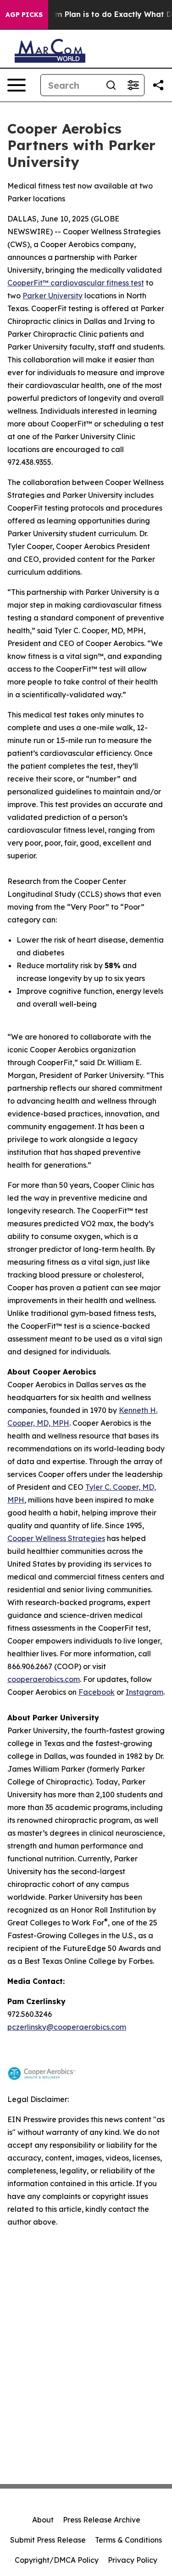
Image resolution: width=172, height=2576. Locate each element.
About (43, 2520)
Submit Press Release (48, 2540)
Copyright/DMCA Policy (57, 2560)
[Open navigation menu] (17, 85)
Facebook (97, 1692)
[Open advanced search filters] (133, 85)
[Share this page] (158, 85)
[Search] (111, 85)
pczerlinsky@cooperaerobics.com (67, 2027)
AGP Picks (24, 15)
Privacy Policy (133, 2560)
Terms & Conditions (128, 2540)
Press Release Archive (102, 2520)
